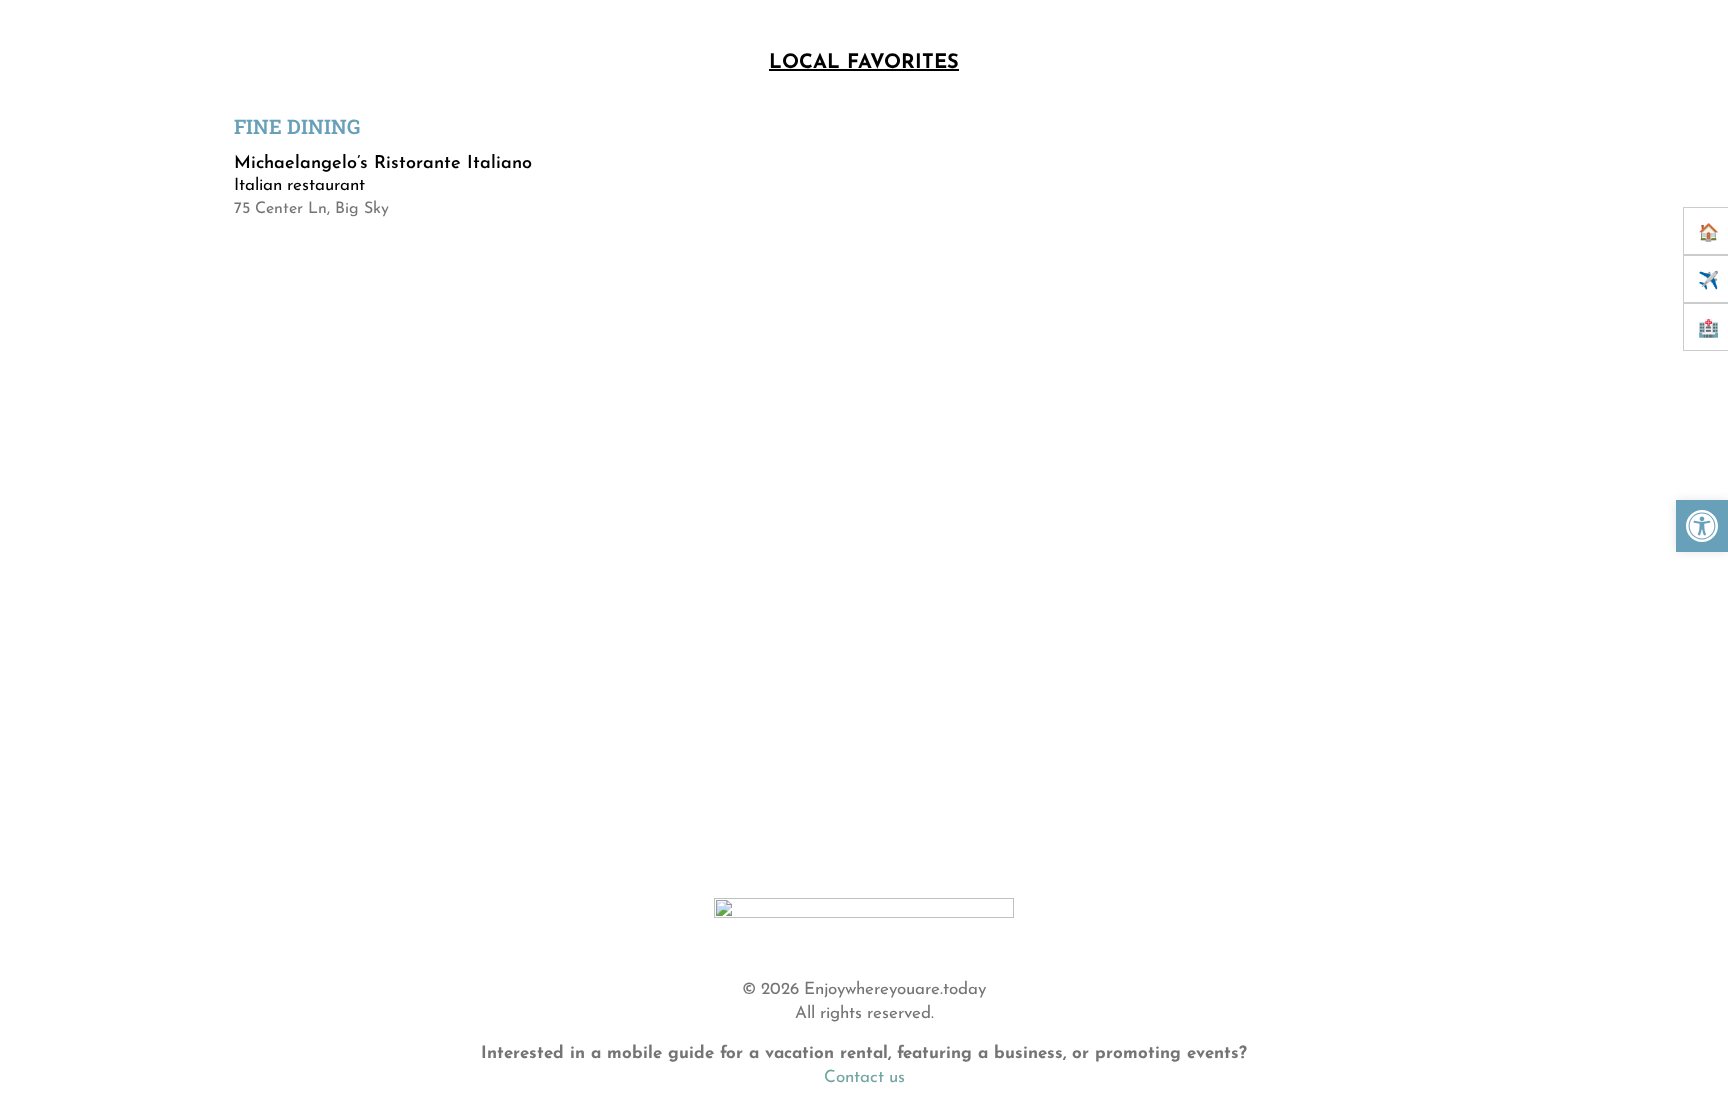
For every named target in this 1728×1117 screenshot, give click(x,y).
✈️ (1708, 281)
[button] (1702, 526)
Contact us (864, 1077)
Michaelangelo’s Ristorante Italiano (386, 164)
